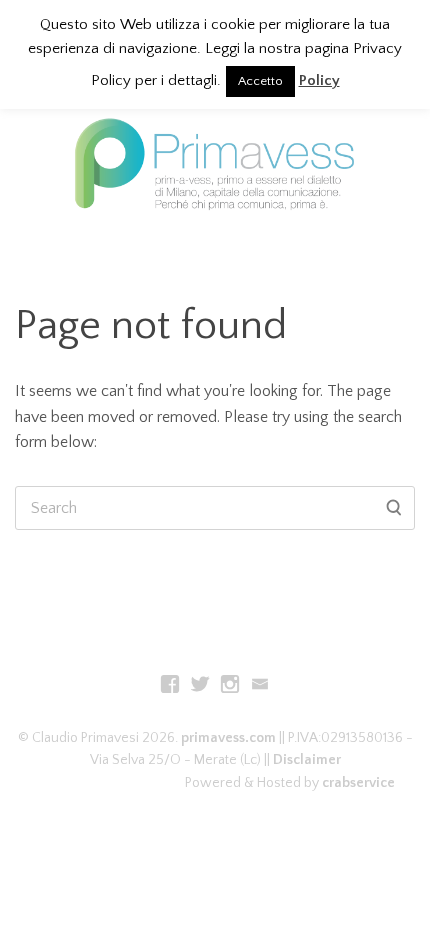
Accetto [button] (260, 81)
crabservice (358, 783)
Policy (319, 80)
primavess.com (228, 738)
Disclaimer (307, 760)
